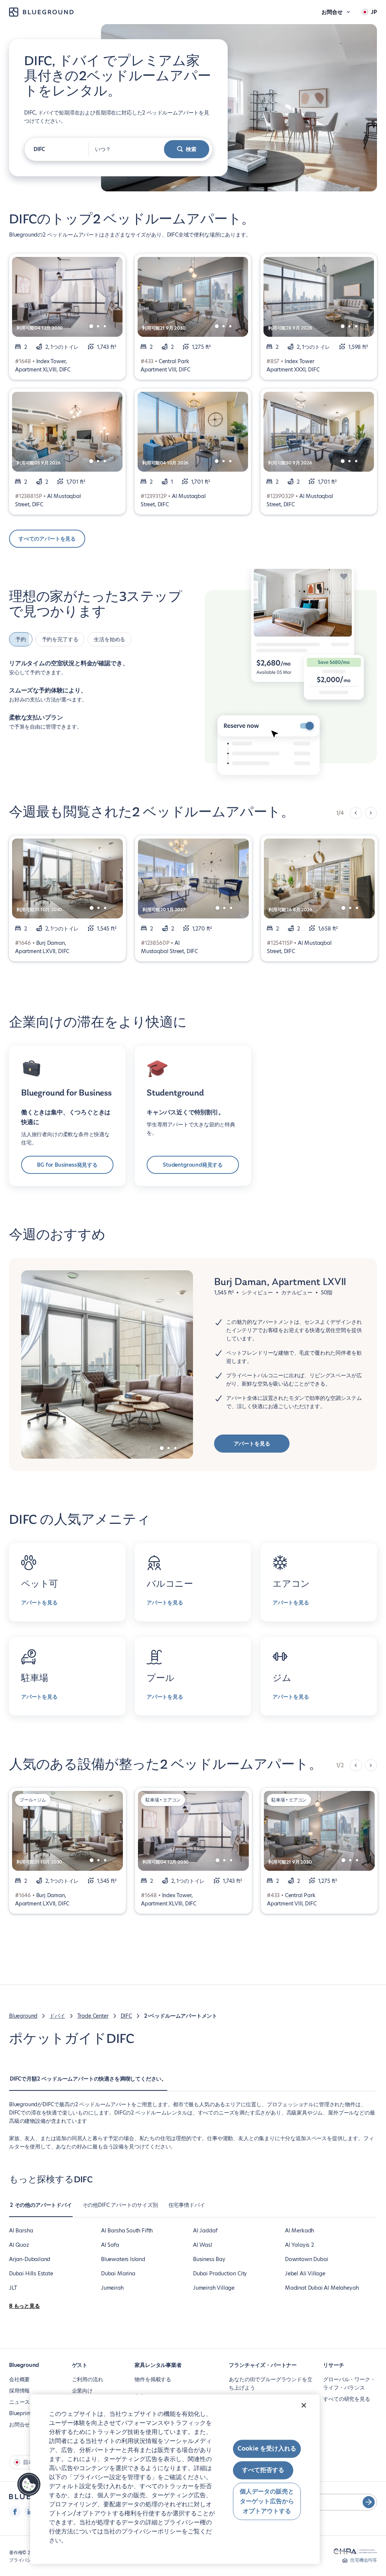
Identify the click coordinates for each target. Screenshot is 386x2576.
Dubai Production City (220, 2273)
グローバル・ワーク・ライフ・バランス (349, 2383)
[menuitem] (88, 2082)
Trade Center (93, 2016)
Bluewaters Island (123, 2259)
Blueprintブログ (28, 2413)
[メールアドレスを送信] (369, 2502)
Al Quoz (19, 2245)
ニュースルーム (27, 2402)
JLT (13, 2288)
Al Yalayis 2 (299, 2245)
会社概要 (19, 2379)
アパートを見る (252, 1444)
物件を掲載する (153, 2379)
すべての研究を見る (346, 2399)
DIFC (126, 2016)
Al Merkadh (299, 2231)
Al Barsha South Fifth (127, 2231)
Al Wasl (203, 2245)
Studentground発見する (193, 1165)
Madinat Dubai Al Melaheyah (322, 2288)
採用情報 (19, 2391)
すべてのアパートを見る (47, 539)
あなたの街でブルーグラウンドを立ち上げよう (270, 2383)
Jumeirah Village (214, 2288)
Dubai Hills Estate (31, 2273)
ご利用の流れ (88, 2379)
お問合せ (19, 2425)
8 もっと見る (25, 2306)
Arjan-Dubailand (30, 2259)
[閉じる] (304, 2405)
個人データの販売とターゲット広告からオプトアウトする (267, 2501)
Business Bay (209, 2259)
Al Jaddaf (205, 2231)
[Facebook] (15, 2512)
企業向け (82, 2391)
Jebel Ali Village (305, 2273)
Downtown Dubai (306, 2259)
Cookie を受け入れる (267, 2448)
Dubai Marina (118, 2273)
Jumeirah (112, 2288)
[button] (29, 2484)
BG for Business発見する (67, 1165)
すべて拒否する (263, 2470)
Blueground (23, 2016)
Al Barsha (21, 2231)
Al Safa (110, 2245)
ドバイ (57, 2016)
